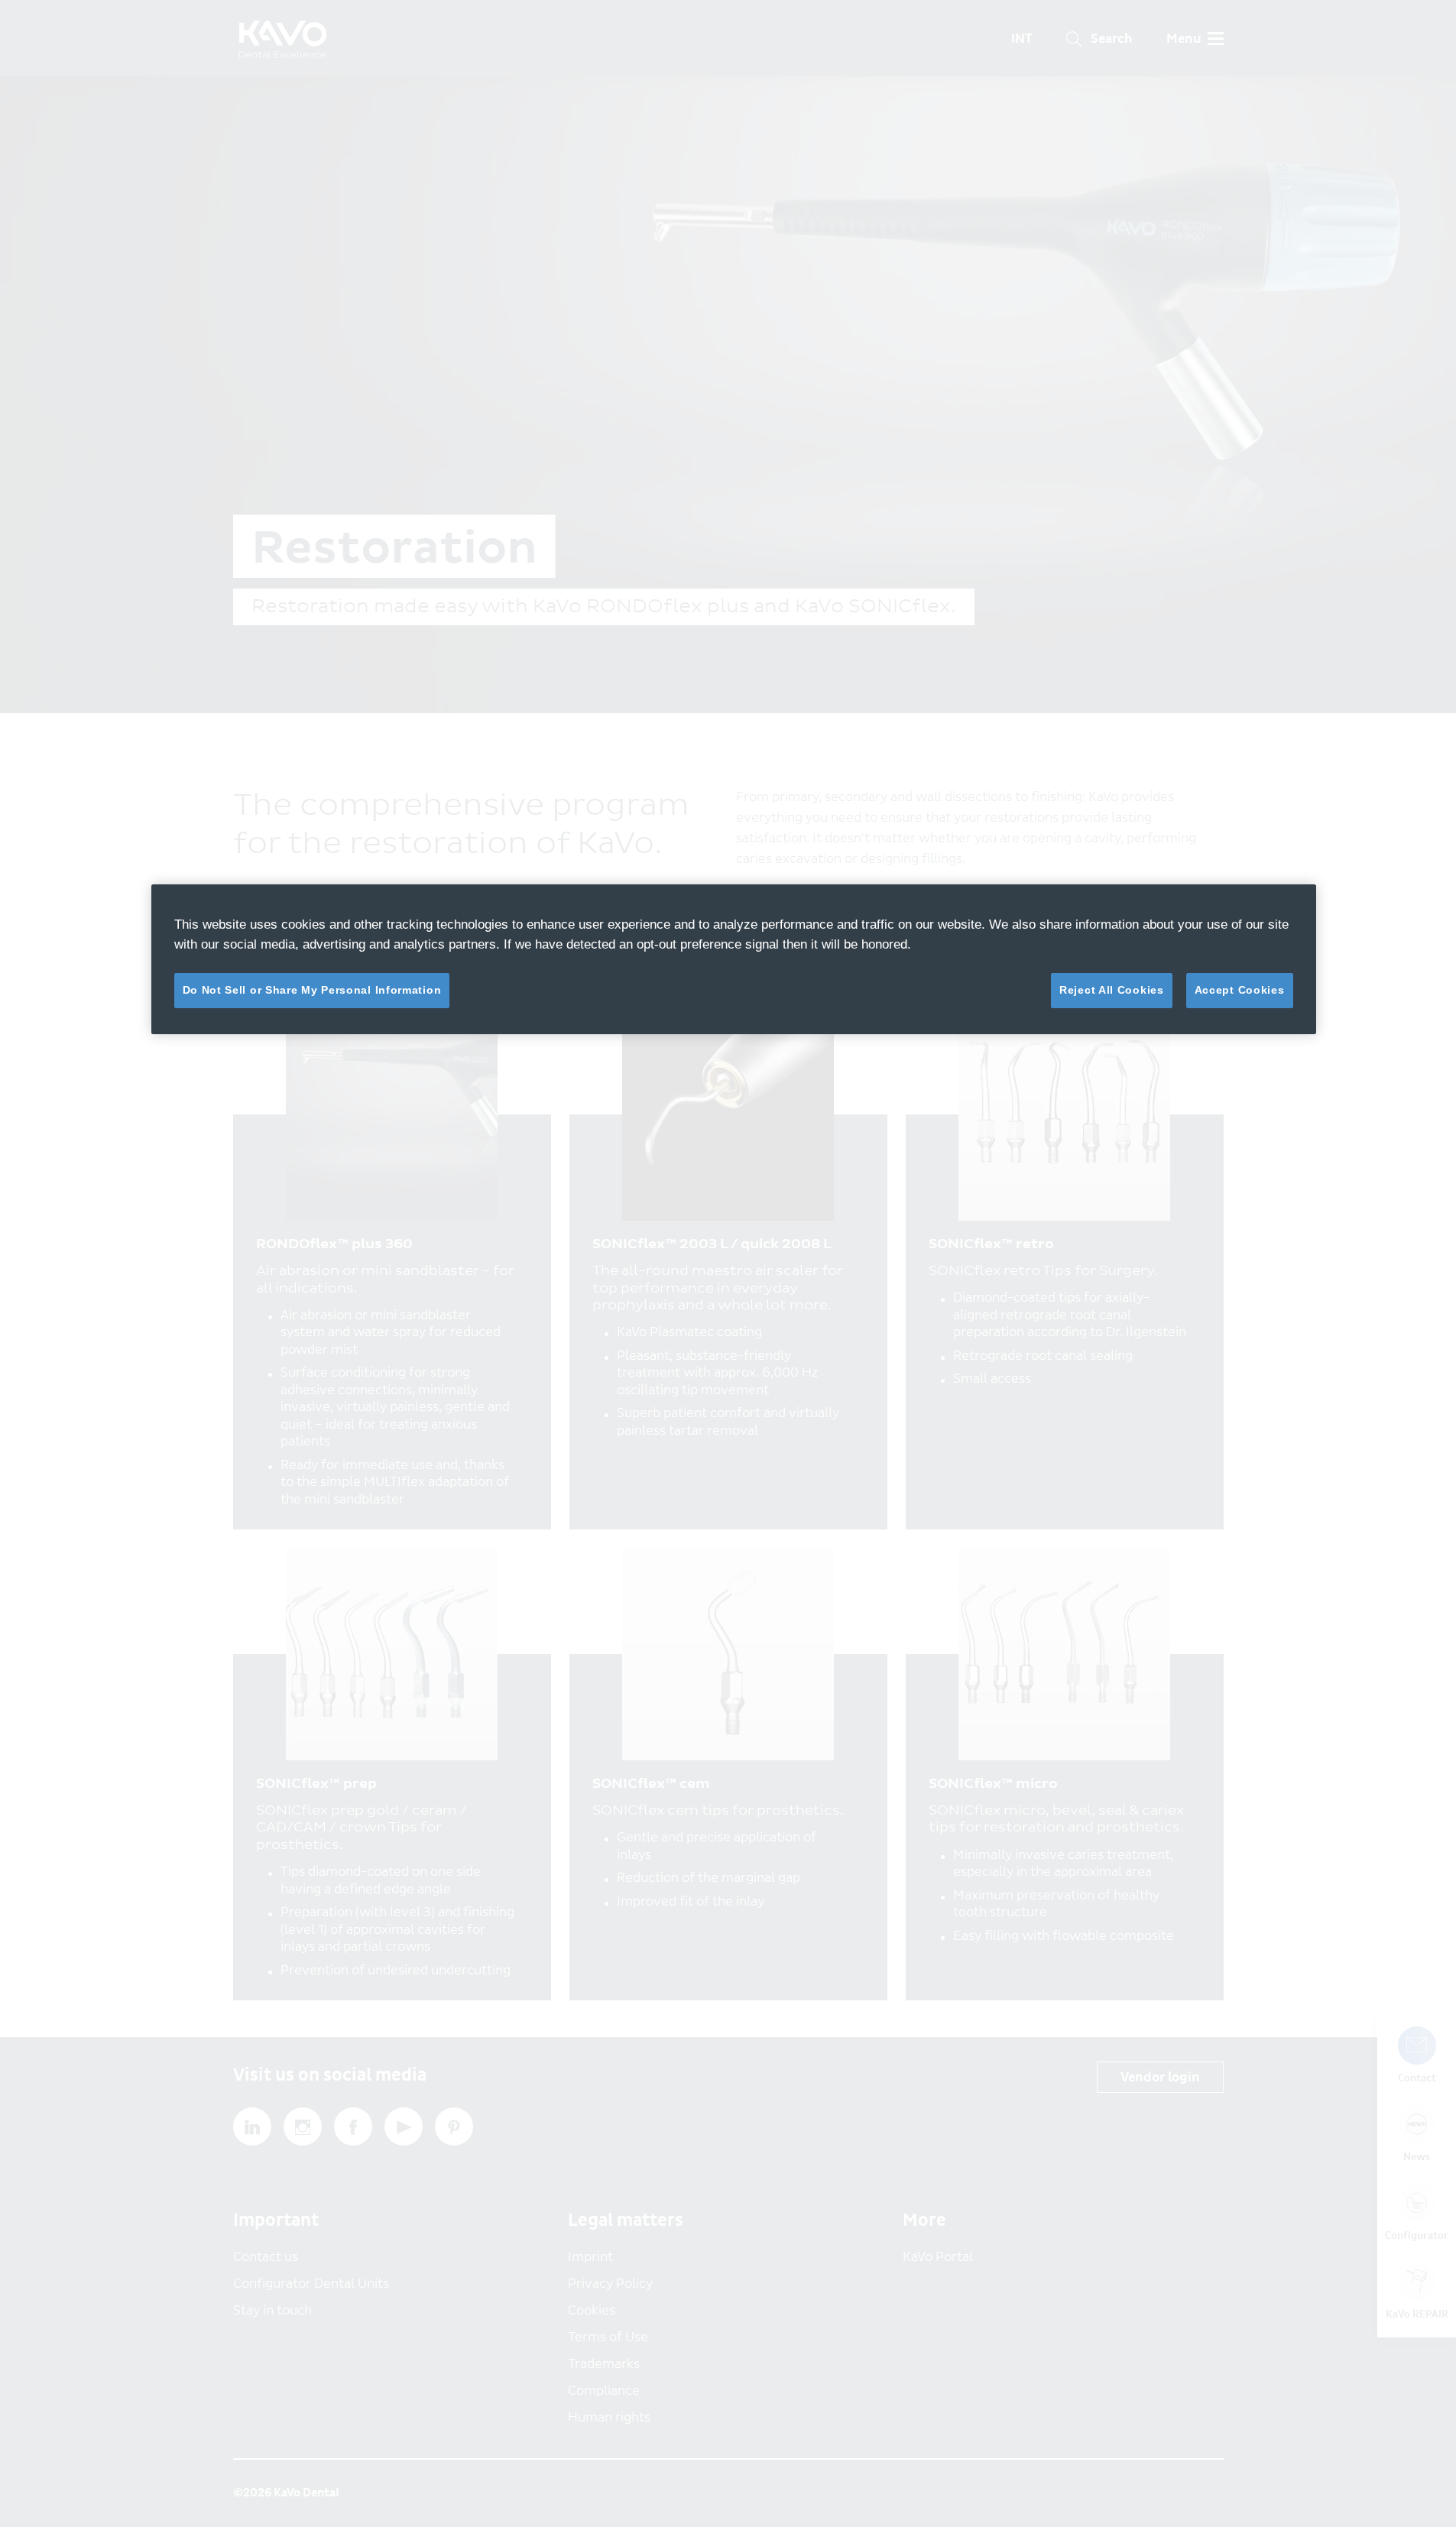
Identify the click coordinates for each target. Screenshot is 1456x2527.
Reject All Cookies (1112, 990)
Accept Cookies (1240, 990)
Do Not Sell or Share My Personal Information (312, 990)
